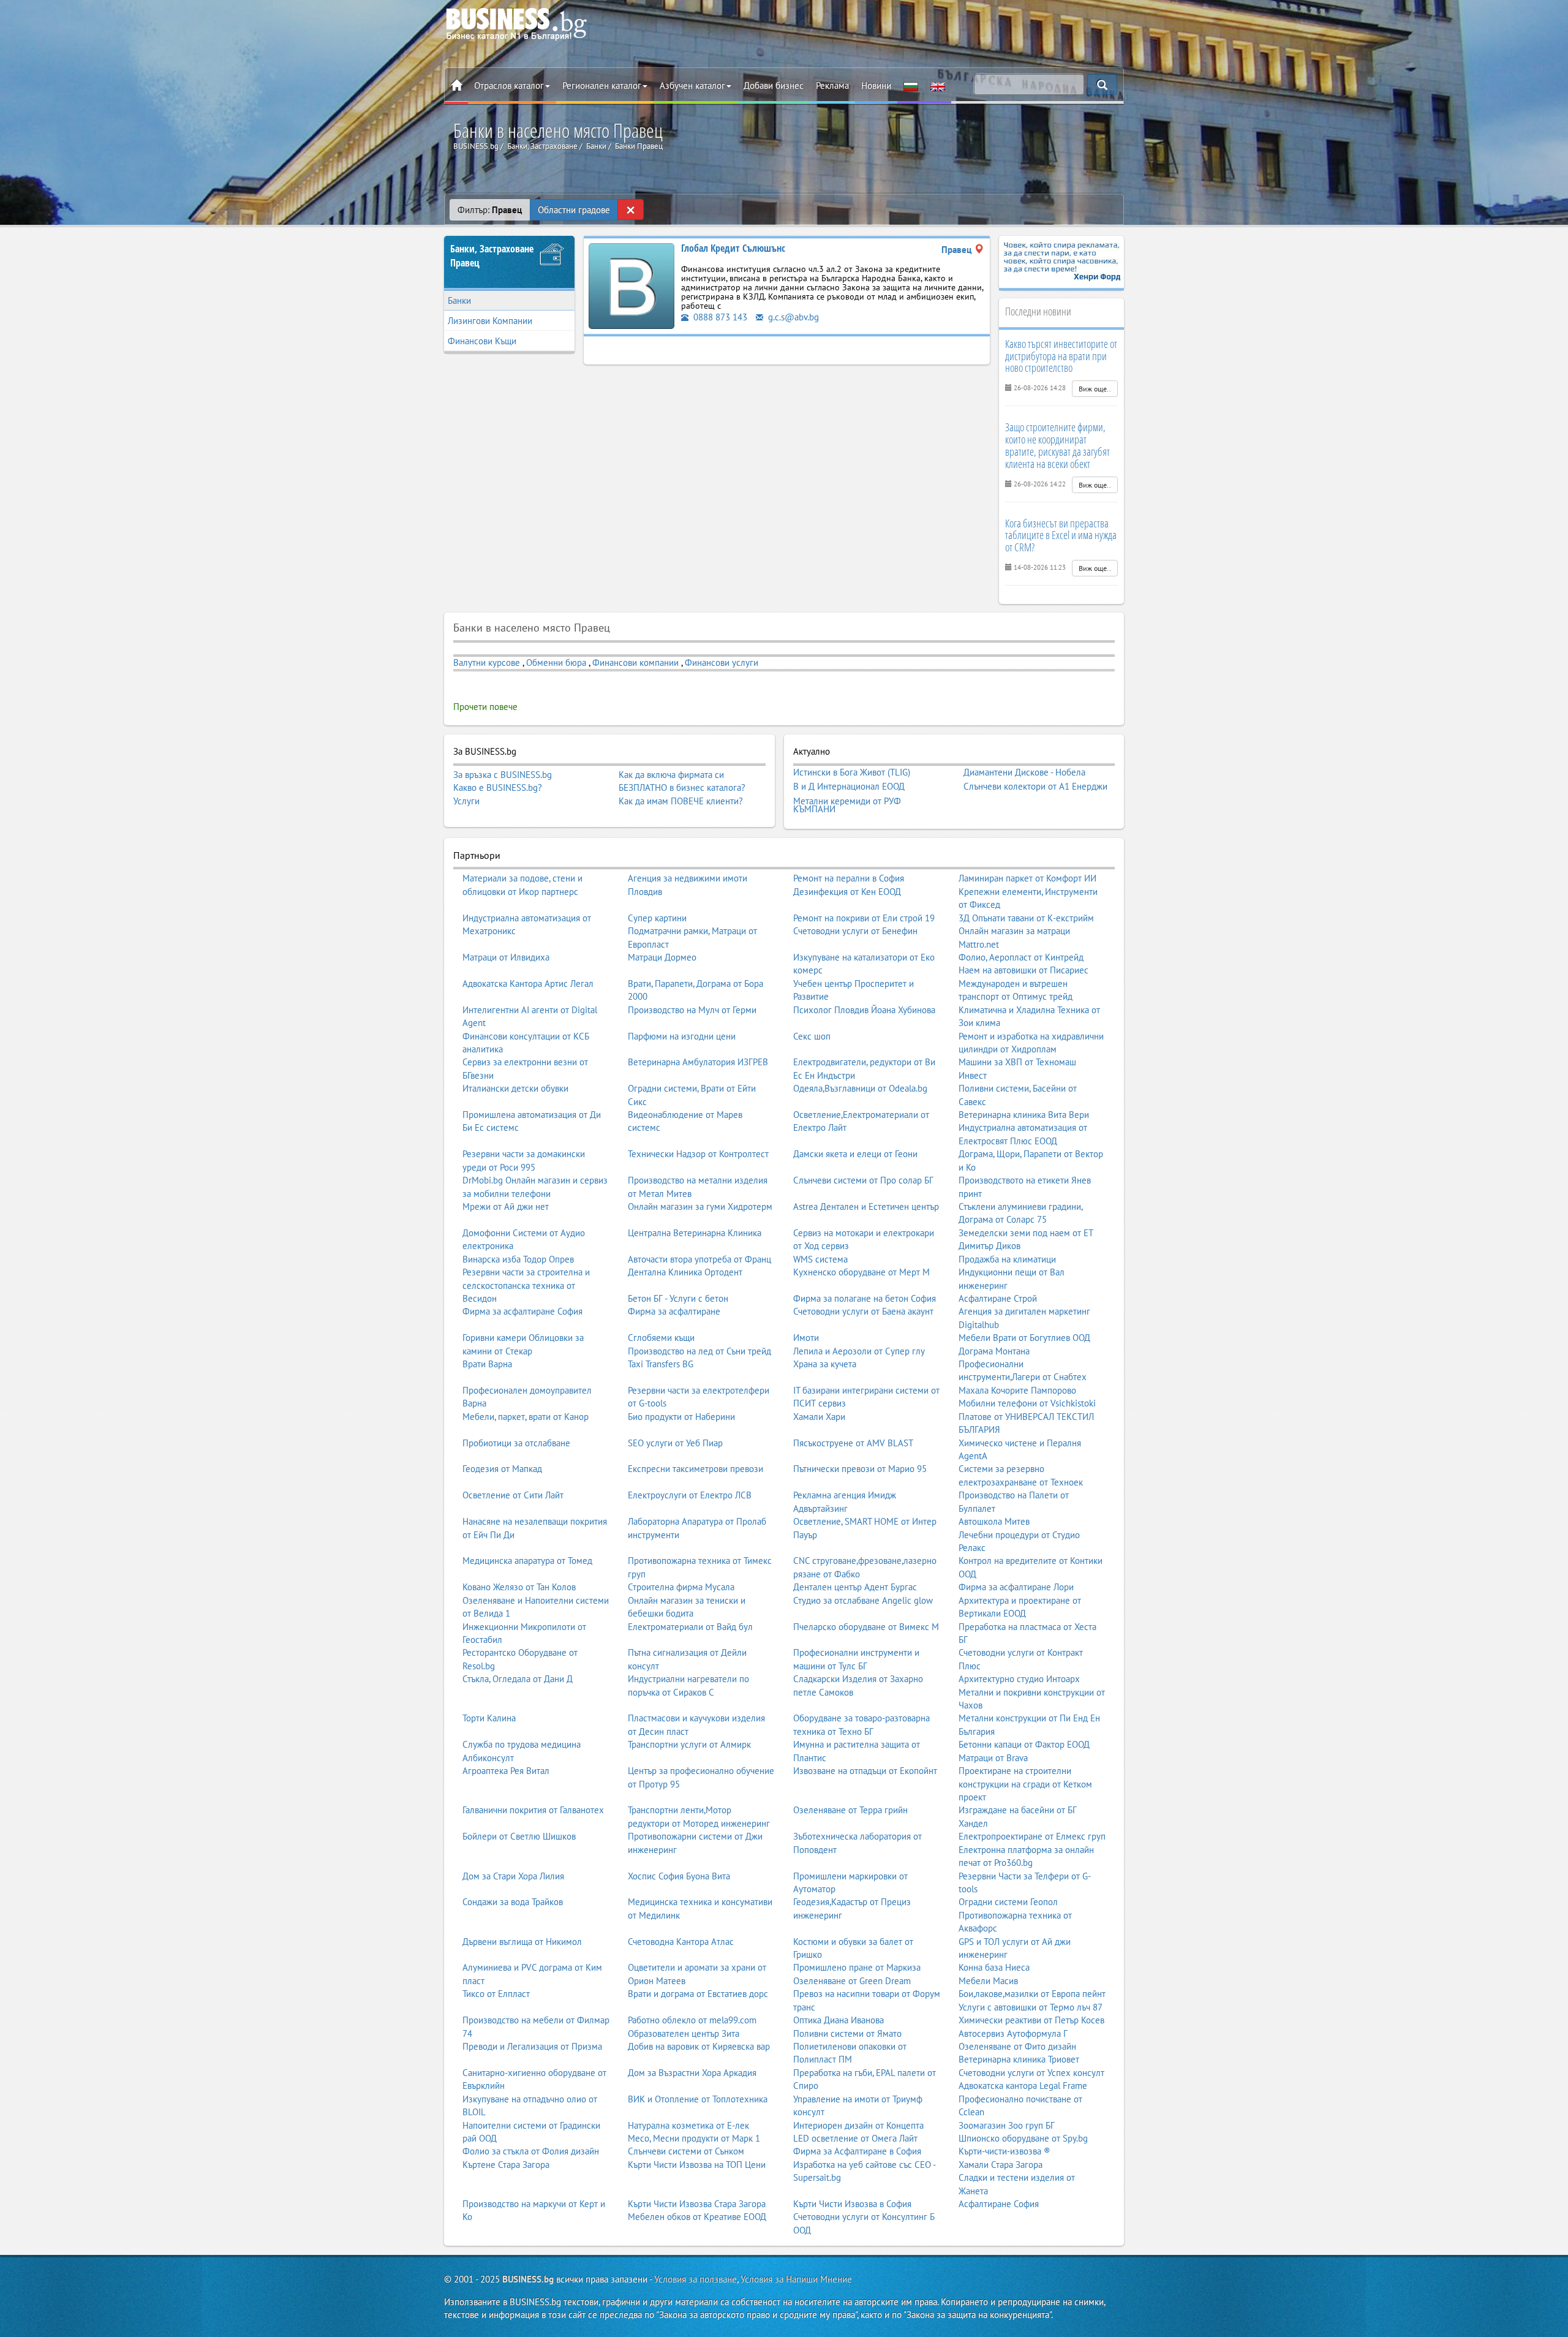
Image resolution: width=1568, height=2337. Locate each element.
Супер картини (657, 918)
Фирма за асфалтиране (674, 1311)
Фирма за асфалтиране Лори (1016, 1587)
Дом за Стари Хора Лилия (513, 1876)
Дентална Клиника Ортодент (685, 1272)
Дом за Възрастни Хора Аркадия (692, 2073)
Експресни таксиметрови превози (695, 1469)
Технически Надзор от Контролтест (698, 1154)
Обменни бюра (556, 663)
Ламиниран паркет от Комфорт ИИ (1027, 878)
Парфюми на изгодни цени (682, 1036)
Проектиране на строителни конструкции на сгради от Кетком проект (1025, 1784)
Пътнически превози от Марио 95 (860, 1469)
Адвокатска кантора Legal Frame (1023, 2086)
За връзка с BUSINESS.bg (503, 775)
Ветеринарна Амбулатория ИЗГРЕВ (698, 1062)
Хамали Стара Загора (1001, 2165)
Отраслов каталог (509, 85)
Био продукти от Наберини (681, 1417)
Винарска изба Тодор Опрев (518, 1259)
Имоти (806, 1338)
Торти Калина (489, 1718)
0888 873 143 (719, 317)
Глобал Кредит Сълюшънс (733, 248)
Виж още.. (1095, 389)
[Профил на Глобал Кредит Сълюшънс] (631, 285)
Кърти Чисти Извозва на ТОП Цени (697, 2165)
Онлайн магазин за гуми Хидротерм (700, 1206)
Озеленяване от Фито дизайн (1017, 2046)
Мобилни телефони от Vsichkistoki (1027, 1403)
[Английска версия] (938, 86)
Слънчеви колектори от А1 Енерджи (1035, 787)
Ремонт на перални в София (849, 878)
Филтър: (490, 210)
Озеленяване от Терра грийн (850, 1810)
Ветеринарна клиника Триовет (1019, 2059)
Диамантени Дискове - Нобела (1024, 772)
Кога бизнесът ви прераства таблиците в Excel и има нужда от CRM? (1061, 535)
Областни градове (574, 210)
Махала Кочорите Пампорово (1017, 1390)
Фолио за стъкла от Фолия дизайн (531, 2151)
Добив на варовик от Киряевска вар (699, 2046)
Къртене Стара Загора (506, 2165)
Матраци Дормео (662, 957)
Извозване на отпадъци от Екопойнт (865, 1771)
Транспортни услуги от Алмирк (689, 1744)
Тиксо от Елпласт (496, 1994)
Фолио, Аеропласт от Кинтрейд (1021, 957)
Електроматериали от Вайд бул (690, 1627)
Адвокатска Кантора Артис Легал (528, 984)
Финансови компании (635, 663)
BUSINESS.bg (528, 2279)
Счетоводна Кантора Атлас (681, 1942)
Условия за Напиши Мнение (796, 2279)
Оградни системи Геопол (1008, 1902)
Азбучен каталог (692, 85)
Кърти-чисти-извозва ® (1005, 2151)
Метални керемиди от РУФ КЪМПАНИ (847, 805)
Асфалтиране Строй (998, 1298)
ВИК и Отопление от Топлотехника (698, 2099)
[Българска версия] (911, 86)
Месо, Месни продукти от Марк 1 (694, 2138)
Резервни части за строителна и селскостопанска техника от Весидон (526, 1285)
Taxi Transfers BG (661, 1364)
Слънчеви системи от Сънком (686, 2151)
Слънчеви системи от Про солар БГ (863, 1180)
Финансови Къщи (482, 341)
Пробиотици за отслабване (516, 1443)
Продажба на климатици (1007, 1259)
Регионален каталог (602, 85)
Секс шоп (812, 1036)
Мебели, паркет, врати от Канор (526, 1417)
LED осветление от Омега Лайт (855, 2138)
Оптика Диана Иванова (839, 2020)
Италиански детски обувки (515, 1088)
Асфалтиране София (999, 2204)
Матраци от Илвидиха (506, 957)
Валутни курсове (487, 663)
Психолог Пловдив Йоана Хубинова (864, 1010)
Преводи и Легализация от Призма (532, 2046)
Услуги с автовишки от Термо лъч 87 (1031, 2007)
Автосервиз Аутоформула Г (1013, 2033)
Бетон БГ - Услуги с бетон (678, 1298)
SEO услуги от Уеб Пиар (675, 1443)
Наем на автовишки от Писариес (1023, 970)
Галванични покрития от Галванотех (533, 1810)
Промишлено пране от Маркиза (857, 1967)
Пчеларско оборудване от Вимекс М (866, 1627)
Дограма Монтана (994, 1351)
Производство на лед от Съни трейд (699, 1351)
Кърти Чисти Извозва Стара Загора (697, 2204)
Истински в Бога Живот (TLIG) (852, 772)
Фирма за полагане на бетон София (865, 1298)
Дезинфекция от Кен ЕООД (847, 892)
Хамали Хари (819, 1417)
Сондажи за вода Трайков (513, 1902)
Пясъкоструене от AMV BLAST (853, 1443)
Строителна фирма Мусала (681, 1587)
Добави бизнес (774, 85)
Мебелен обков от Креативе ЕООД (697, 2217)
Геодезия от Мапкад (502, 1469)
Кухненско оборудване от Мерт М (861, 1272)
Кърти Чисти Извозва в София (852, 2204)
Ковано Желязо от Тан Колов (519, 1587)
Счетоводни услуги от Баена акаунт (863, 1311)
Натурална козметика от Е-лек (688, 2125)
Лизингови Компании (490, 321)
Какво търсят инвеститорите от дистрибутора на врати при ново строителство (1061, 356)
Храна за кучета (825, 1364)
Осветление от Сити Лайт (513, 1495)
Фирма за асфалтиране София (522, 1311)
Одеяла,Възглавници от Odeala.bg (860, 1088)
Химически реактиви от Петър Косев (1031, 2020)
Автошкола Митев (994, 1521)
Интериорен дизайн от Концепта (858, 2125)
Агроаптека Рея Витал (506, 1771)
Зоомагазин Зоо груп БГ (1007, 2125)
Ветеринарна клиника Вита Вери (1024, 1115)
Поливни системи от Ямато (847, 2033)
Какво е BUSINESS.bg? (498, 787)
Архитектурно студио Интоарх (1019, 1679)
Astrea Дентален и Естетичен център (866, 1206)
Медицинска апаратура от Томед (527, 1561)
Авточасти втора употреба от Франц (699, 1259)
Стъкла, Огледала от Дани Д (518, 1679)
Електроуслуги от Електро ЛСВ (690, 1495)
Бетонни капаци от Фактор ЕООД (1024, 1744)
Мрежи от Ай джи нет (506, 1206)
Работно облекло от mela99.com (692, 2020)
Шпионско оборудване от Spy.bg (1023, 2138)
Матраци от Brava (993, 1758)
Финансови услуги (722, 663)
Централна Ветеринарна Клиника (695, 1233)
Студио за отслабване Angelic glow (863, 1600)
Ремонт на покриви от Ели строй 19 (864, 918)
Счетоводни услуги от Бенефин (855, 931)
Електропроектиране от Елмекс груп (1032, 1836)
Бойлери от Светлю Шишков (519, 1836)
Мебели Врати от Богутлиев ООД (1024, 1338)
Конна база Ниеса (994, 1967)
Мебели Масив (988, 1981)
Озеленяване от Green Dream (852, 1981)
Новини (876, 85)
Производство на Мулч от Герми (692, 1010)
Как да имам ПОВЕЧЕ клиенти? (681, 801)
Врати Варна (487, 1364)
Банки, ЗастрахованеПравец (492, 256)
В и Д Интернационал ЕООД (849, 787)
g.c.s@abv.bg (792, 317)
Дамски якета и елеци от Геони (855, 1154)
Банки (459, 300)
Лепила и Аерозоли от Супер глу (859, 1351)
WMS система (820, 1259)
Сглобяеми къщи (661, 1338)
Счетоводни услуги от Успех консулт (1031, 2073)
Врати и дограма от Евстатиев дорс (698, 1994)
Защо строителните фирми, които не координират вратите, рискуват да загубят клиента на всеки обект (1057, 445)
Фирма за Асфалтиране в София (857, 2151)
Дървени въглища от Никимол (522, 1942)
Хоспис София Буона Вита (679, 1876)
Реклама (832, 85)
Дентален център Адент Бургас (855, 1587)
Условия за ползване (695, 2279)
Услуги (466, 801)
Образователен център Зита (684, 2033)
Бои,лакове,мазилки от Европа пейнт (1032, 1994)
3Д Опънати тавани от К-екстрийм (1026, 918)
